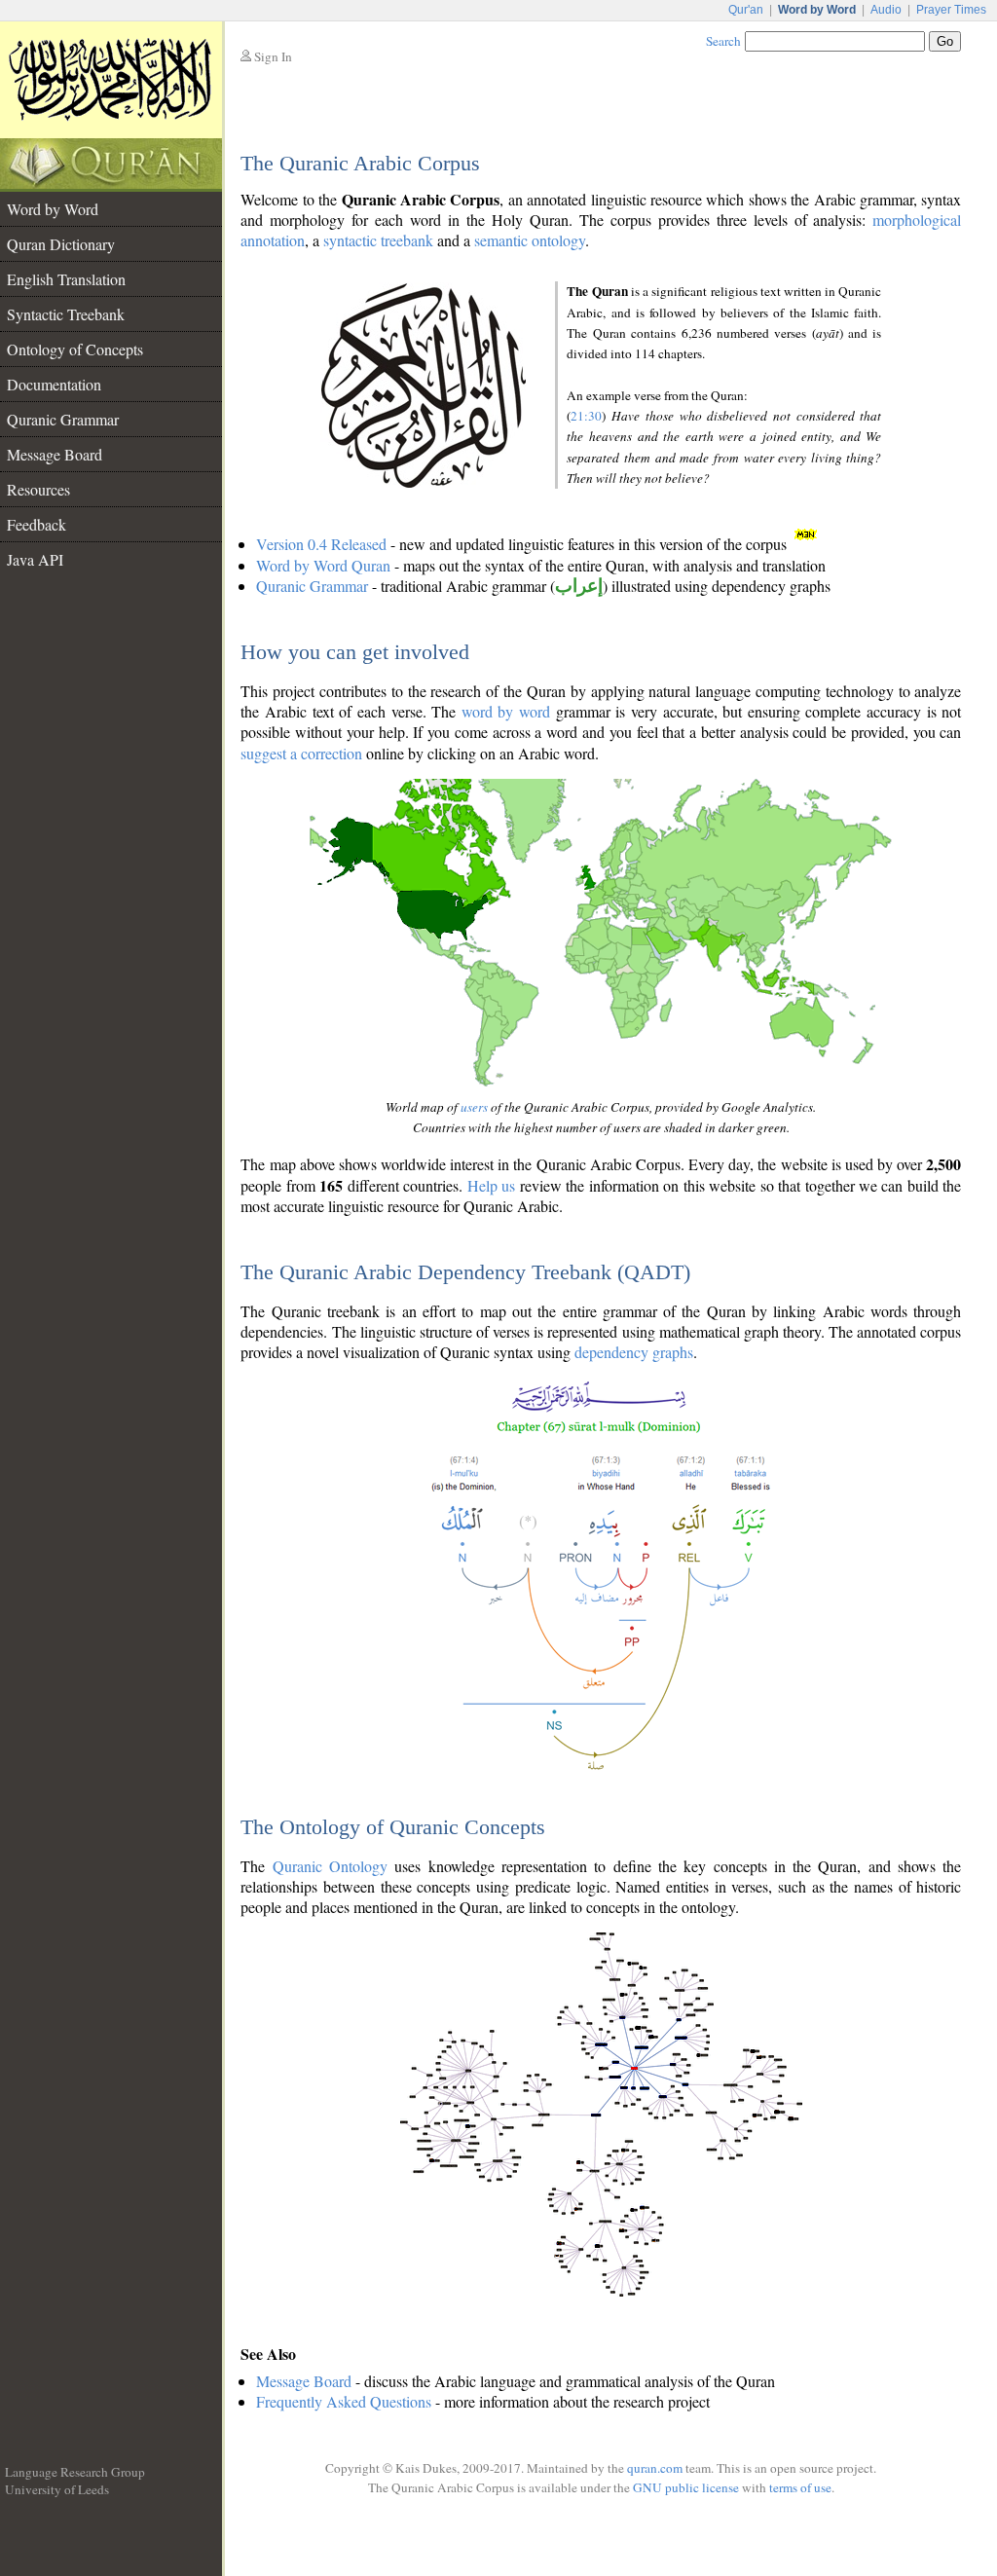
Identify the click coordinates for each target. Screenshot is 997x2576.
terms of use (800, 2487)
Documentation (54, 384)
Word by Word (53, 209)
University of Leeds (57, 2489)
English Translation (66, 279)
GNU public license (686, 2487)
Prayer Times (951, 10)
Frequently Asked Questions (344, 2401)
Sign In (273, 56)
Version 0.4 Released (321, 544)
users (474, 1107)
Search (723, 41)
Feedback (37, 524)
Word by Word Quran (323, 565)
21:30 (586, 416)
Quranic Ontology (330, 1866)
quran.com (655, 2468)
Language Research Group (75, 2472)
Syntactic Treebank (66, 314)
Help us (491, 1185)
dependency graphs (634, 1352)
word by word (506, 711)
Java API (35, 559)
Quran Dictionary (61, 244)
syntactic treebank (378, 240)
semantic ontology (530, 240)
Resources (38, 489)
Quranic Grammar (63, 419)
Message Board (55, 454)
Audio (886, 10)
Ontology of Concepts (75, 349)
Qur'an (746, 10)
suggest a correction (301, 753)
